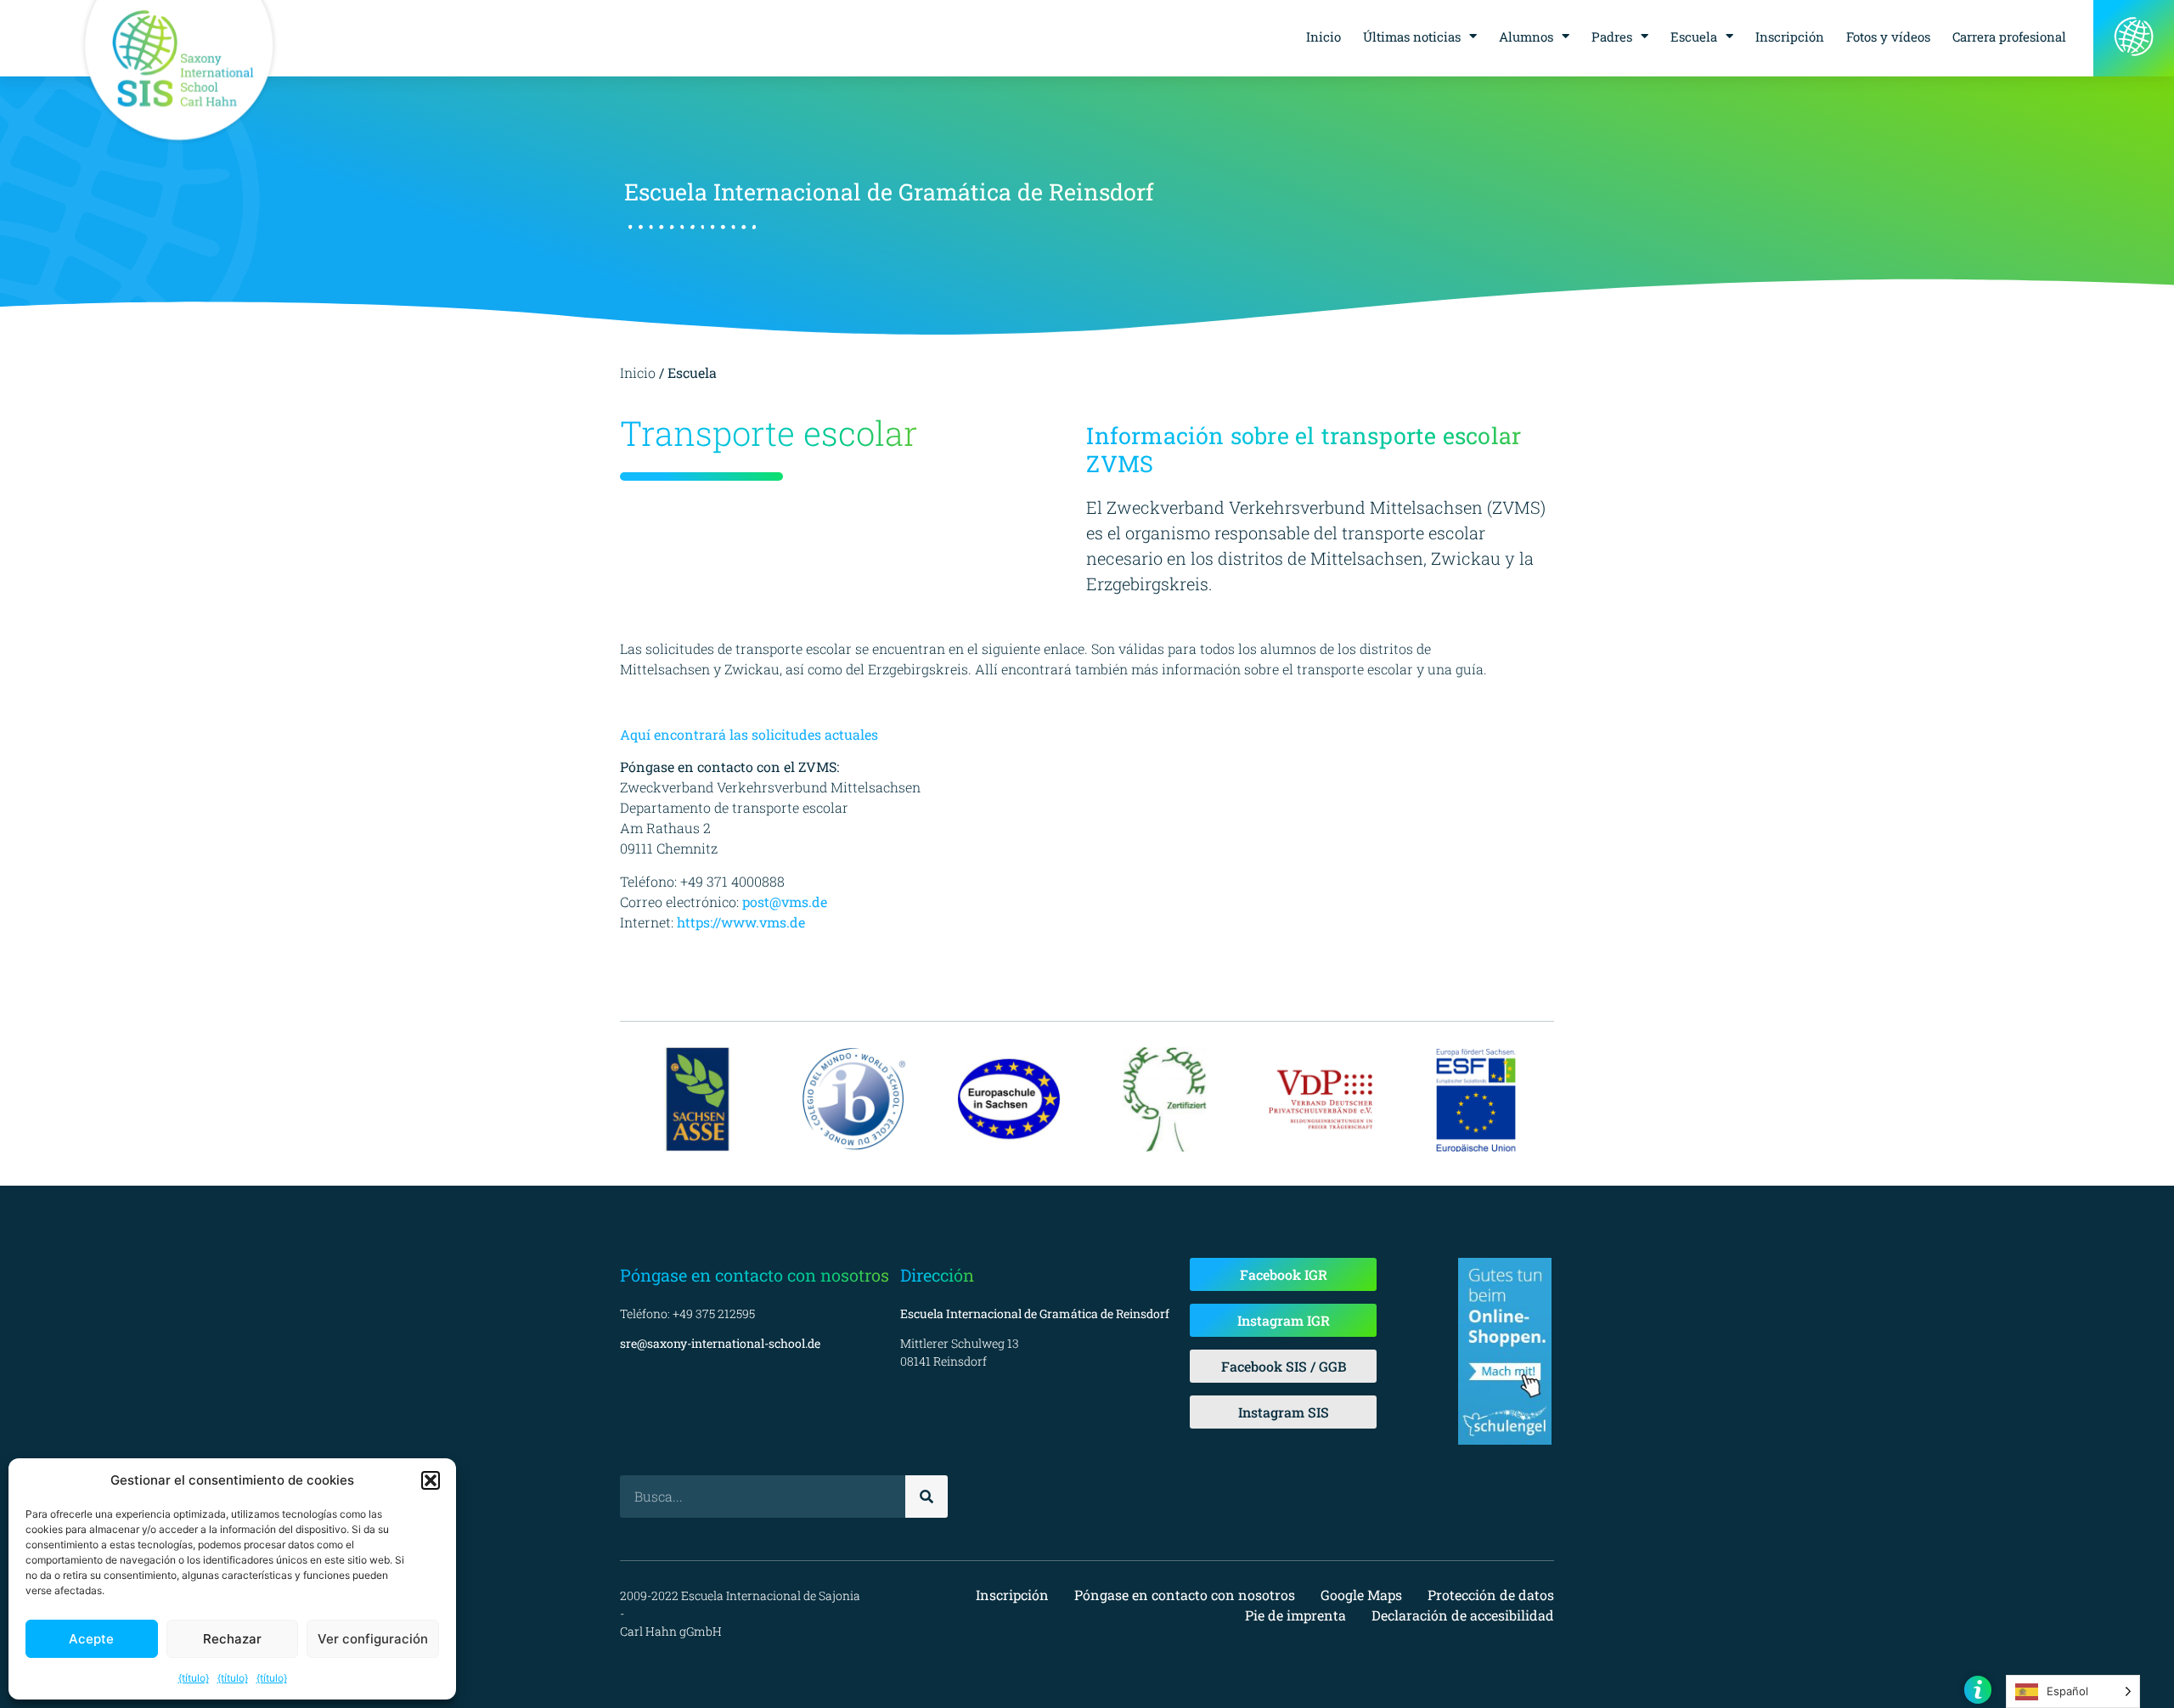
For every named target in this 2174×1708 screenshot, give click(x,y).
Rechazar (232, 1639)
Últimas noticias (1412, 37)
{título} (194, 1678)
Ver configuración (373, 1639)
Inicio (1324, 37)
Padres (1612, 37)
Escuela (1694, 37)
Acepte (91, 1639)
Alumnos (1526, 37)
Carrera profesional (2009, 37)
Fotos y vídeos (1888, 37)
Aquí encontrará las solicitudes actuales (749, 734)
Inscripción (1790, 37)
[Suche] (926, 1497)
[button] (431, 1480)
